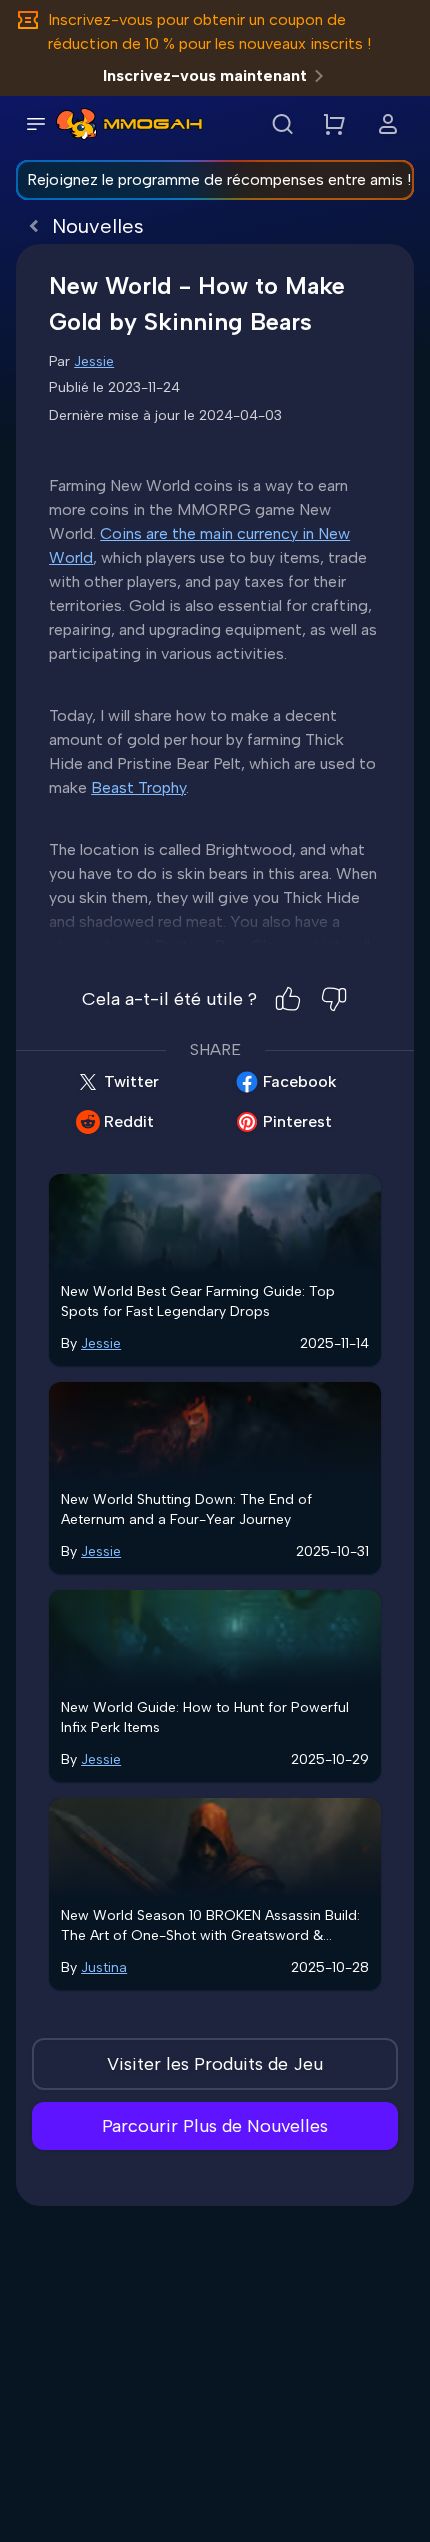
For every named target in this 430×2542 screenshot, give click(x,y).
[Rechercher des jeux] (282, 124)
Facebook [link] (300, 1081)
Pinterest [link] (297, 1121)
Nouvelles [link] (98, 226)
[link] (76, 124)
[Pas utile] (334, 999)
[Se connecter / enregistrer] (388, 124)
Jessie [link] (94, 361)
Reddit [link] (129, 1121)
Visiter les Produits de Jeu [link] (215, 2064)
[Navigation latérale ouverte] (36, 124)
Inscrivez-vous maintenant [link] (205, 75)
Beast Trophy (138, 787)
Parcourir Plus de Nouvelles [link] (215, 2126)
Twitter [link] (131, 1081)
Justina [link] (104, 1967)
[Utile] (288, 999)
